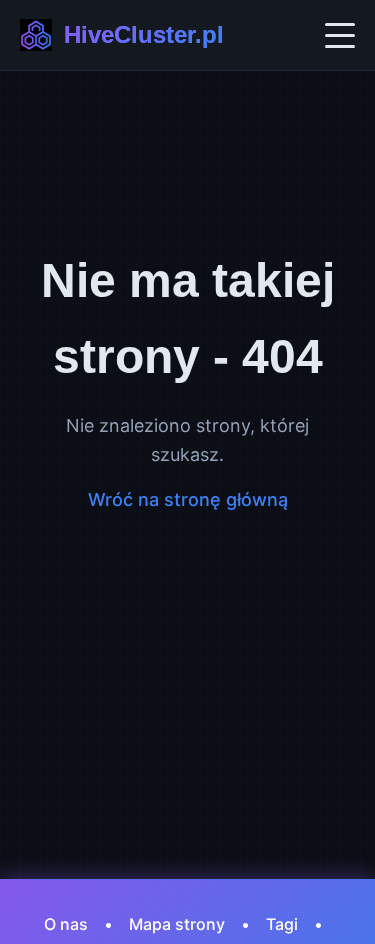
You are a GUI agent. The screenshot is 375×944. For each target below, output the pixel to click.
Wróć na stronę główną (188, 499)
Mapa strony (177, 924)
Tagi (282, 924)
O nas (66, 924)
